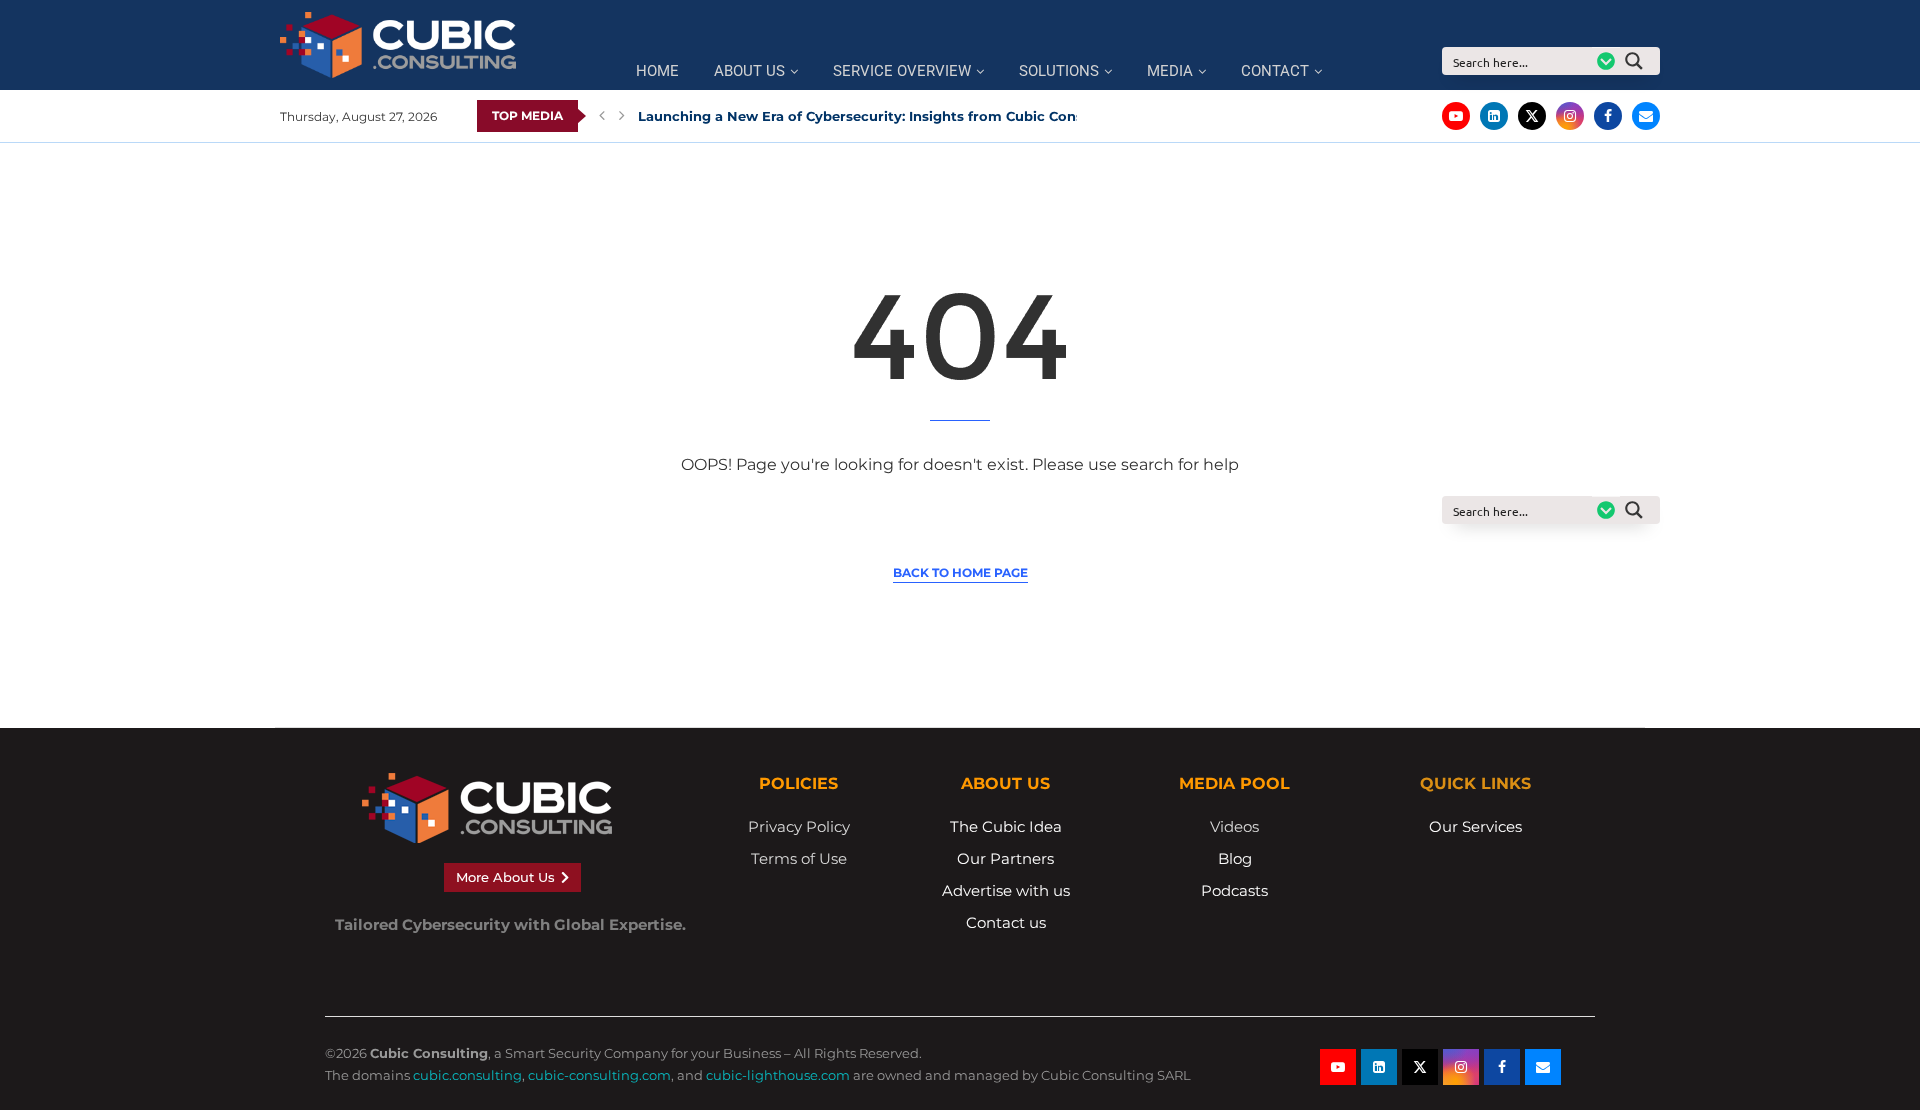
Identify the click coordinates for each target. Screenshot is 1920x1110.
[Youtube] (1456, 116)
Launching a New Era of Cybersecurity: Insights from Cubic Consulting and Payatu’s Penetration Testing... (1002, 116)
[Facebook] (1608, 116)
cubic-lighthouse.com (778, 1075)
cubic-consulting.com (599, 1075)
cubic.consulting (467, 1075)
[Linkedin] (1494, 116)
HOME (657, 71)
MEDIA (1170, 71)
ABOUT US (749, 71)
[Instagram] (1570, 116)
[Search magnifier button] (1640, 61)
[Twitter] (1532, 116)
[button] (602, 116)
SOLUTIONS (1059, 71)
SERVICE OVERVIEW (902, 71)
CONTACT (1275, 71)
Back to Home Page (960, 572)
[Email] (1646, 116)
